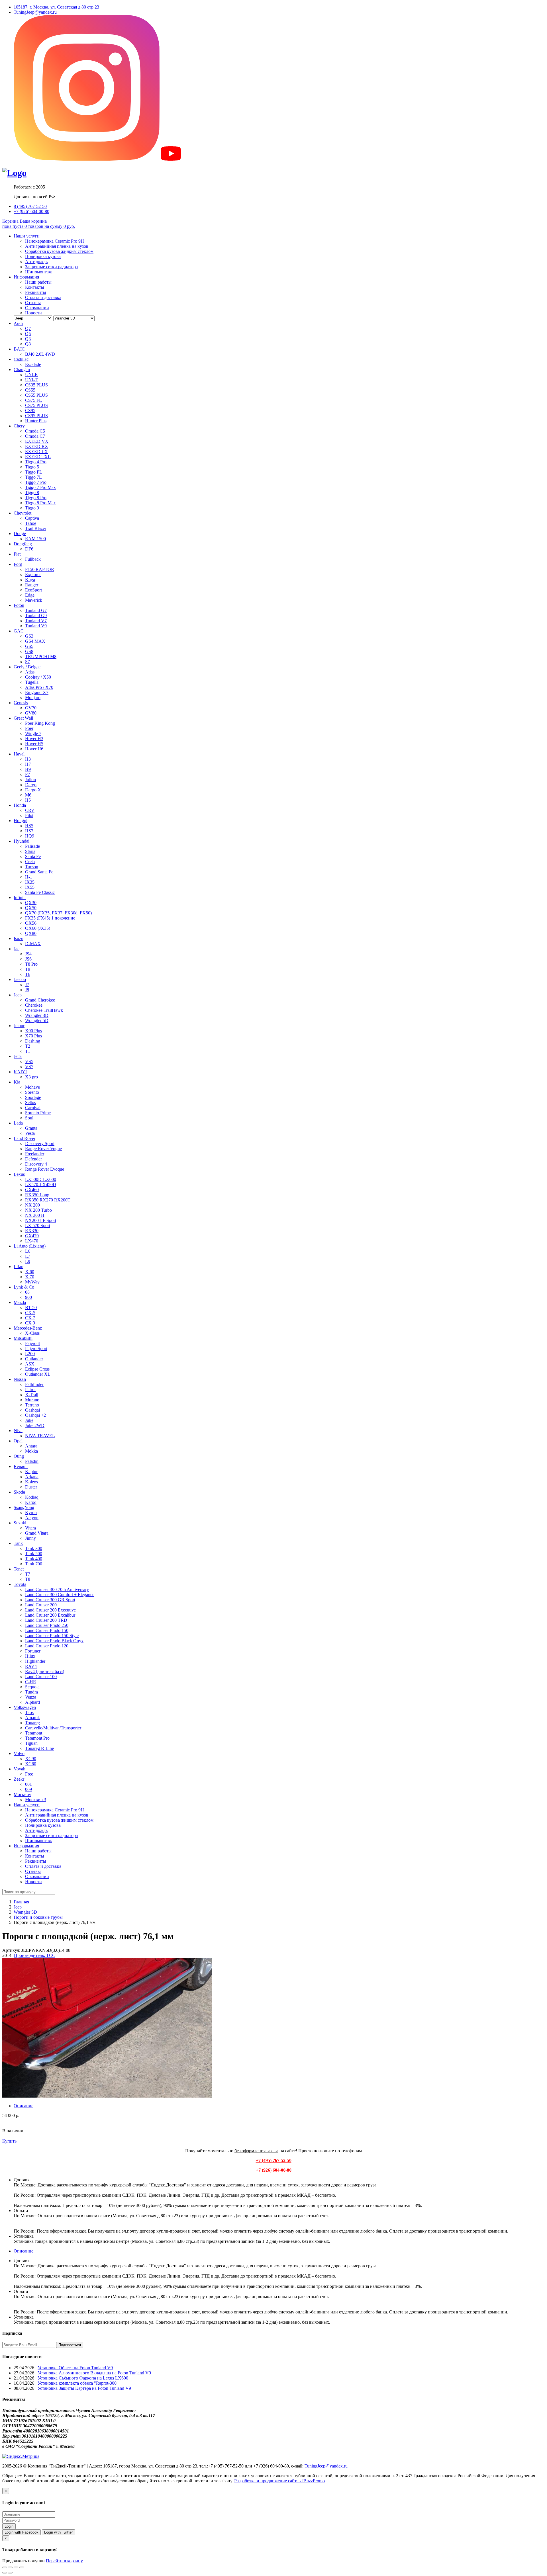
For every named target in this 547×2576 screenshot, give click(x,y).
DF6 (29, 549)
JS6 (28, 959)
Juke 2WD (35, 1425)
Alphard (32, 1702)
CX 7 (30, 1318)
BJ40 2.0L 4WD (40, 354)
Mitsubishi (23, 1338)
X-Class (32, 1333)
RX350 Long (37, 1195)
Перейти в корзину (64, 2561)
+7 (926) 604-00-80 (31, 211)
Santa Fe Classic (40, 892)
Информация (26, 277)
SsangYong (24, 1507)
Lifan (19, 1267)
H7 (28, 764)
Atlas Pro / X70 (39, 687)
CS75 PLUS (36, 405)
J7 (27, 985)
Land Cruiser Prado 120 (47, 1646)
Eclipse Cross (37, 1369)
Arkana (32, 1477)
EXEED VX (37, 441)
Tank (18, 1543)
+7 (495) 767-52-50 (274, 2160)
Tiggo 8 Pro (36, 498)
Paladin (32, 1461)
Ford (18, 564)
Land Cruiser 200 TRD (46, 1620)
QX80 (31, 933)
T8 (28, 1579)
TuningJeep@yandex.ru (35, 12)
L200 (30, 1354)
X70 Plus (33, 1036)
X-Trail (32, 1395)
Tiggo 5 (32, 467)
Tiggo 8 (32, 493)
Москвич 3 (36, 1800)
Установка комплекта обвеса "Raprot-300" (78, 2383)
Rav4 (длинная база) (45, 1671)
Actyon (32, 1518)
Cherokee (34, 1005)
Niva (18, 1431)
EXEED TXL (38, 457)
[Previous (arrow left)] (5, 2573)
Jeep (18, 995)
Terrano (32, 1405)
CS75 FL (33, 400)
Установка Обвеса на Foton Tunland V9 (75, 2368)
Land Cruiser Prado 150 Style (52, 1636)
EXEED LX (36, 451)
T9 (28, 969)
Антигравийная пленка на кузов (57, 246)
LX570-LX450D (41, 1184)
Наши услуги (27, 236)
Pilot (29, 815)
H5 (28, 800)
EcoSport (33, 590)
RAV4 (31, 1666)
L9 (28, 1261)
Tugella (32, 682)
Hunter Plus (36, 421)
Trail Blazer (36, 528)
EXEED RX (37, 446)
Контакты (35, 287)
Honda (20, 805)
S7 (27, 662)
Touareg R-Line (39, 1748)
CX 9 (30, 1323)
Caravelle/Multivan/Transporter (53, 1728)
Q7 (28, 328)
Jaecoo (20, 979)
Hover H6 (34, 749)
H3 (28, 759)
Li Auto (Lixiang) (30, 1246)
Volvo (19, 1753)
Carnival (33, 1108)
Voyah (20, 1769)
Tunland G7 (36, 610)
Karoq (31, 1502)
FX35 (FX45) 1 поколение (50, 918)
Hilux (30, 1656)
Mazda (20, 1302)
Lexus (19, 1174)
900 (28, 1297)
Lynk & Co (24, 1287)
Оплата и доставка (43, 297)
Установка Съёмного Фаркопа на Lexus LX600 (83, 2378)
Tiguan (31, 1743)
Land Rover (25, 1138)
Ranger (32, 585)
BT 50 (31, 1308)
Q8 (28, 344)
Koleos (31, 1482)
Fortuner (33, 1651)
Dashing (33, 1041)
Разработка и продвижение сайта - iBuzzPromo (279, 2481)
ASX (30, 1364)
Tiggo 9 (32, 508)
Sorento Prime (38, 1113)
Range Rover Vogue (43, 1149)
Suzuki (20, 1523)
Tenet (19, 1569)
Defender (33, 1159)
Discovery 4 (36, 1164)
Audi (18, 323)
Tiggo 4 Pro (36, 462)
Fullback (33, 559)
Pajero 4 (32, 1343)
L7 (28, 1256)
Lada (18, 1123)
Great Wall (23, 718)
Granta (31, 1128)
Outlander (34, 1359)
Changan (22, 369)
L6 (28, 1251)
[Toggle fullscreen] (16, 2567)
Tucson (32, 867)
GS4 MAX (35, 641)
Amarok (32, 1718)
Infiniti (20, 897)
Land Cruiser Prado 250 (47, 1625)
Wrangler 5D (37, 1020)
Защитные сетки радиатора (51, 267)
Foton (19, 605)
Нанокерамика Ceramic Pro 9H (55, 241)
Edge (30, 595)
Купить (9, 2141)
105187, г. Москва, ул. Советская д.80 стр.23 (56, 7)
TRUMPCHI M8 (41, 657)
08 (27, 1292)
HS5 (29, 826)
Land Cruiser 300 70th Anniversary (57, 1589)
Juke (29, 1420)
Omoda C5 (35, 431)
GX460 (32, 1190)
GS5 (29, 646)
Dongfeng (23, 544)
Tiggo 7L (33, 477)
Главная (21, 1902)
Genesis (21, 703)
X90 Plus (33, 1031)
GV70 (31, 708)
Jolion (30, 780)
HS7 (29, 831)
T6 (28, 974)
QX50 (31, 908)
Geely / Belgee (27, 667)
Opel (18, 1441)
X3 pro (31, 1077)
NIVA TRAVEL (40, 1436)
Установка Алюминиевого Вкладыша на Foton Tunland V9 (94, 2373)
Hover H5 (34, 744)
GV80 (31, 713)
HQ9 (30, 836)
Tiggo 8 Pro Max (40, 503)
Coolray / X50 (38, 677)
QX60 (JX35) (38, 928)
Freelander (35, 1154)
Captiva (32, 518)
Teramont (34, 1733)
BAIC (19, 349)
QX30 (31, 903)
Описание (24, 2106)
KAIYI (20, 1072)
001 (28, 1784)
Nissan (20, 1379)
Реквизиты (36, 292)
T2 (28, 1046)
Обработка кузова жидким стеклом (59, 251)
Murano (32, 1400)
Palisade (32, 846)
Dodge (20, 534)
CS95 (30, 410)
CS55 (30, 390)
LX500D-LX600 (41, 1179)
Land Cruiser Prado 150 (47, 1630)
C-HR (31, 1682)
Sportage (33, 1097)
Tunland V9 (36, 626)
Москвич (23, 1794)
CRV (30, 810)
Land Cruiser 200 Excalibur (50, 1615)
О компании (37, 308)
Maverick (34, 600)
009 (28, 1789)
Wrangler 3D (37, 1015)
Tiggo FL (34, 472)
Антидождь (36, 262)
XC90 (31, 1759)
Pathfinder (34, 1384)
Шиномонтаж (38, 272)
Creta (30, 862)
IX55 (30, 887)
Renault (21, 1466)
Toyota (20, 1584)
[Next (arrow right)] (10, 2573)
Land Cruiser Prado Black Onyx (54, 1641)
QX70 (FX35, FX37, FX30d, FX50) (58, 913)
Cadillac (21, 359)
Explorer (33, 575)
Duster (31, 1487)
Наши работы (38, 282)
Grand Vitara (37, 1533)
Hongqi (21, 821)
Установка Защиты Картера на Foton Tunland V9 (84, 2388)
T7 (28, 1574)
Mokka (31, 1451)
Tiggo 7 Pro (36, 482)
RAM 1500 (35, 539)
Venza (31, 1697)
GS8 (29, 651)
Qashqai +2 (35, 1415)
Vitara (30, 1528)
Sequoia (32, 1687)
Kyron (31, 1513)
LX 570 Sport (38, 1225)
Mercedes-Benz (28, 1328)
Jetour (19, 1026)
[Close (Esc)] (5, 2567)
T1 (28, 1051)
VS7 (29, 1067)
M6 (28, 795)
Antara (31, 1446)
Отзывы (33, 303)
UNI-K (32, 375)
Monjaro (33, 698)
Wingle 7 (33, 733)
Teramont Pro (37, 1738)
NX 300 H (35, 1215)
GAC (19, 631)
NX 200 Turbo (38, 1210)
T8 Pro (31, 964)
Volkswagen (25, 1707)
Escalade (33, 364)
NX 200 (32, 1205)
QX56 (31, 923)
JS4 (28, 954)
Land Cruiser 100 (41, 1677)
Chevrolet (23, 513)
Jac (17, 949)
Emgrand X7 (37, 692)
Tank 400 (34, 1559)
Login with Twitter (58, 2532)
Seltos (30, 1102)
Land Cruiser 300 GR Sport (50, 1600)
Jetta (18, 1056)
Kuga (30, 580)
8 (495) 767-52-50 (30, 206)
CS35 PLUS (36, 385)
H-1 (29, 877)
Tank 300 (34, 1548)
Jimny (30, 1538)
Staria (30, 851)
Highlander (35, 1661)
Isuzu (19, 938)
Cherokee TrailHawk (44, 1010)
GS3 (29, 636)
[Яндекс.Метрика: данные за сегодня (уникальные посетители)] (21, 2456)
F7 (27, 774)
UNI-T (31, 380)
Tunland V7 (36, 621)
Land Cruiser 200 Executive (50, 1610)
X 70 (30, 1277)
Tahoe (31, 523)
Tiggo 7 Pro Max (40, 487)
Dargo (31, 785)
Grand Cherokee (40, 1000)
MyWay (32, 1282)
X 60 (30, 1272)
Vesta (30, 1133)
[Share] (10, 2567)
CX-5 (30, 1313)
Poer (29, 728)
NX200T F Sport (41, 1220)
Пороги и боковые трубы (38, 1917)
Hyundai (22, 841)
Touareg (32, 1723)
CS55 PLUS (36, 395)
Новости (33, 313)
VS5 (29, 1061)
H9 (28, 769)
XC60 (31, 1764)
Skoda (19, 1492)
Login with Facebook (22, 2532)
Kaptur (31, 1472)
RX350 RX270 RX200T (48, 1200)
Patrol (30, 1390)
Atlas (30, 672)
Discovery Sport (40, 1143)
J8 (27, 990)
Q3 (28, 339)
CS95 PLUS (36, 416)
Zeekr (19, 1779)
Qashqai (32, 1410)
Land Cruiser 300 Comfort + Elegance (60, 1595)
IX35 (30, 882)
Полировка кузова (43, 256)
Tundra (31, 1692)
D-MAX (33, 944)
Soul (29, 1118)
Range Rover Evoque (45, 1169)
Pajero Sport (36, 1349)
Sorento (32, 1092)
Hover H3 (34, 739)
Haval (19, 754)
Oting (19, 1456)
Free (29, 1774)
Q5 (28, 334)
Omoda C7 (35, 436)
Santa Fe (33, 856)
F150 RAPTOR (40, 569)
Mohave (32, 1087)
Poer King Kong (40, 723)
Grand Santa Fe (39, 872)
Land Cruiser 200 (41, 1605)
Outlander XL (38, 1374)
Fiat (17, 554)
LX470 (32, 1241)
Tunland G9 (36, 616)
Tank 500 (34, 1554)
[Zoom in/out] (22, 2567)
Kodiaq (32, 1497)
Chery (19, 426)
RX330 (32, 1231)
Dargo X (33, 790)
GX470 (32, 1236)
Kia (17, 1082)
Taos (29, 1712)
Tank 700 (34, 1564)
